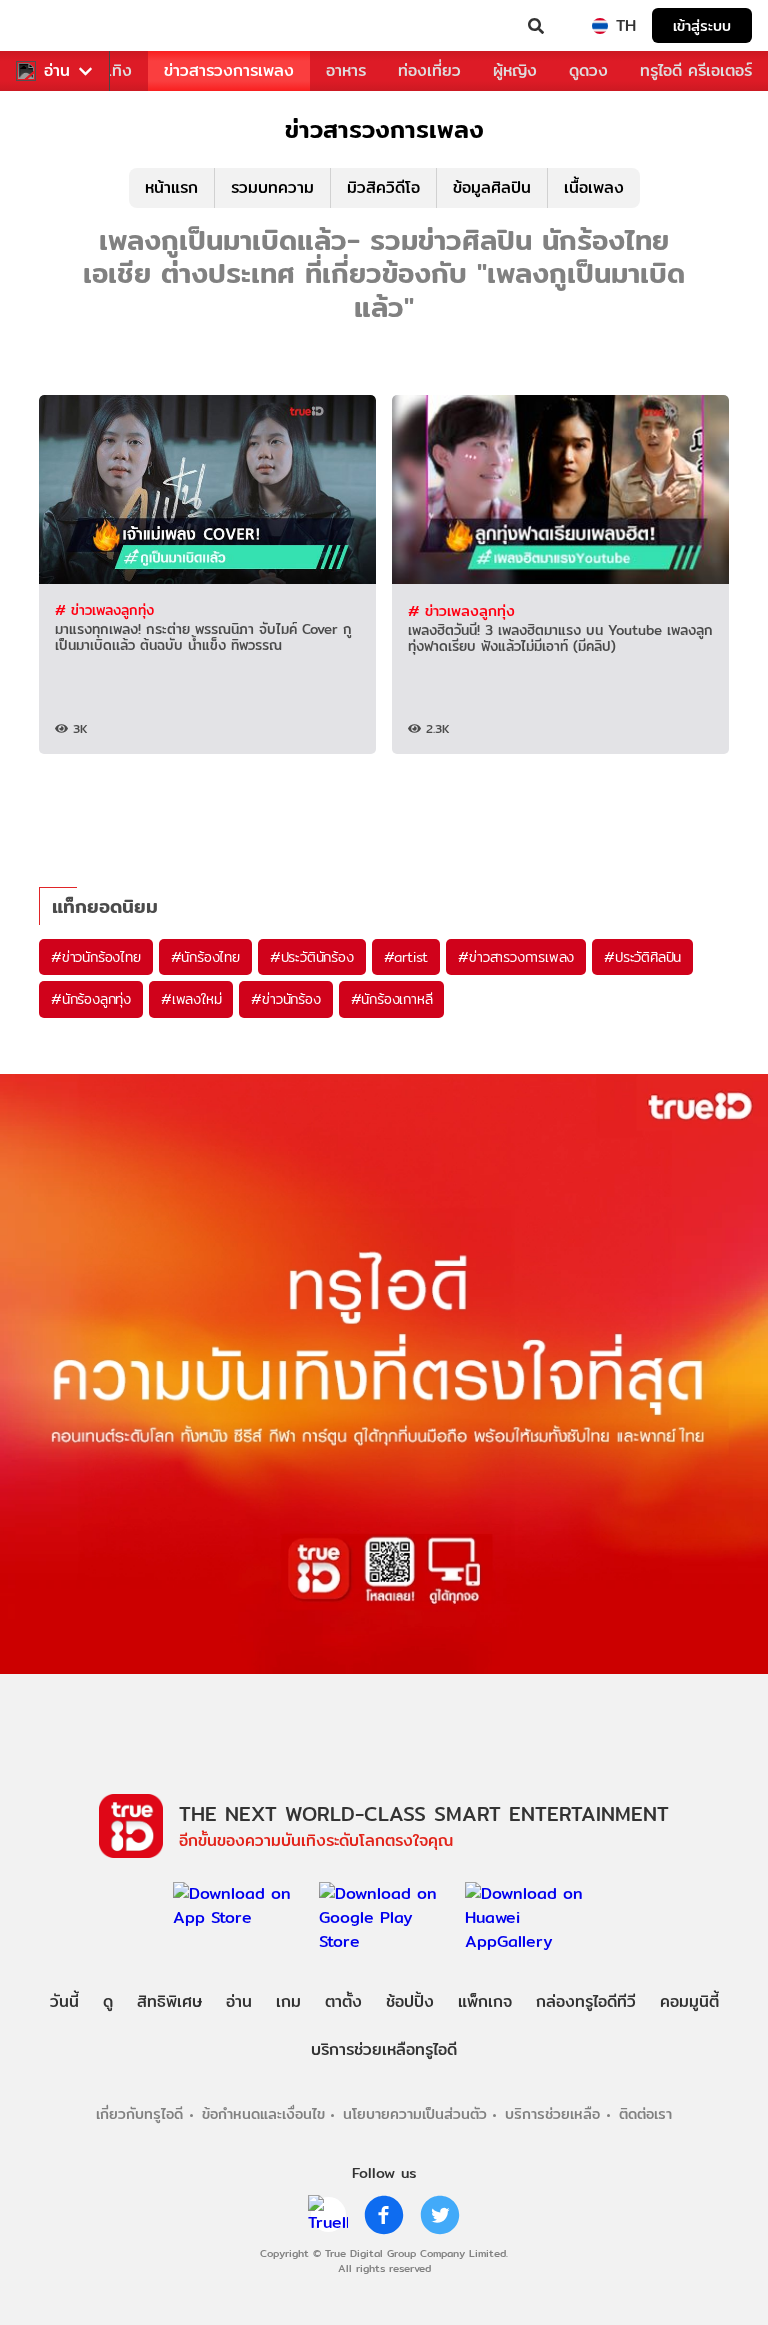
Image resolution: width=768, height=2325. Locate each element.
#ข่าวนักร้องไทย (96, 957)
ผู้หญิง (515, 70)
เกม (288, 2001)
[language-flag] (600, 26)
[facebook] (384, 2215)
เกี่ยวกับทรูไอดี (139, 2113)
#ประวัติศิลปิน (642, 957)
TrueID (56, 26)
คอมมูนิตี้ (689, 2001)
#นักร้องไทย (205, 957)
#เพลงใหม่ (191, 999)
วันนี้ (64, 2001)
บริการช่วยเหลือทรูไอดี (384, 2049)
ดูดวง (588, 70)
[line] (328, 2215)
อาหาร (346, 70)
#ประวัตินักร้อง (312, 957)
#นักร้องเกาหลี (392, 999)
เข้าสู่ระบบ (702, 25)
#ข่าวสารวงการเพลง (516, 957)
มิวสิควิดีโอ (383, 187)
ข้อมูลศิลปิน (492, 187)
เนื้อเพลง (594, 187)
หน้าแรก (171, 187)
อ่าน (57, 71)
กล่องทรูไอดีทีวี (586, 2001)
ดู (108, 2001)
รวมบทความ (272, 187)
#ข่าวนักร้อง (285, 999)
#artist (406, 957)
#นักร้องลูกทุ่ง (91, 999)
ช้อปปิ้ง (410, 2001)
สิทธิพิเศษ (169, 2001)
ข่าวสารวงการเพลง (229, 70)
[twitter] (440, 2215)
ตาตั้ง (343, 2001)
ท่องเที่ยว (429, 70)
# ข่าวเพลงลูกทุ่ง (104, 610)
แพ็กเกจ (485, 2001)
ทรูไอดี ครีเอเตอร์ (696, 70)
